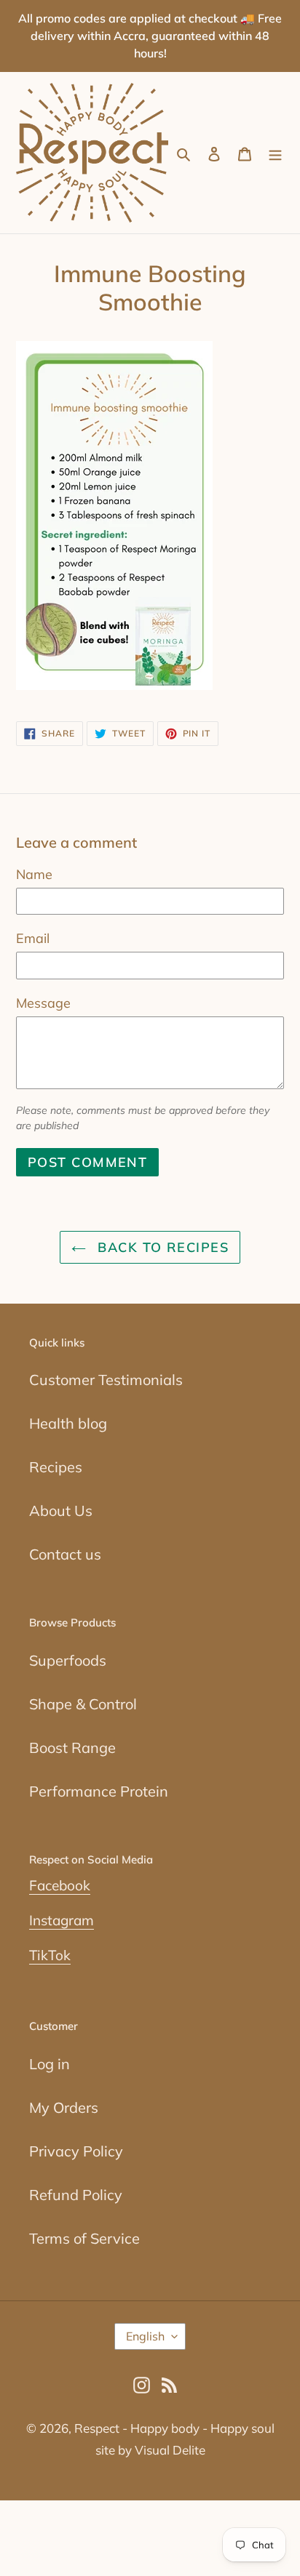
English (145, 2336)
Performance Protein (99, 1791)
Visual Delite (170, 2450)
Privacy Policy (76, 2151)
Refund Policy (76, 2195)
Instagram (62, 1920)
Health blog (68, 1423)
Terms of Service (84, 2238)
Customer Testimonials (106, 1380)
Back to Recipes (161, 1247)
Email (33, 938)
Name (34, 874)
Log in (50, 2064)
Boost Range (72, 1748)
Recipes (56, 1467)
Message (43, 1003)
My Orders (64, 2107)
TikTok (50, 1955)
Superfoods (68, 1660)
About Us (61, 1510)
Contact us (65, 1554)
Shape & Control (83, 1704)
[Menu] (275, 153)
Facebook (60, 1885)
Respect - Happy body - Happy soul (174, 2428)
